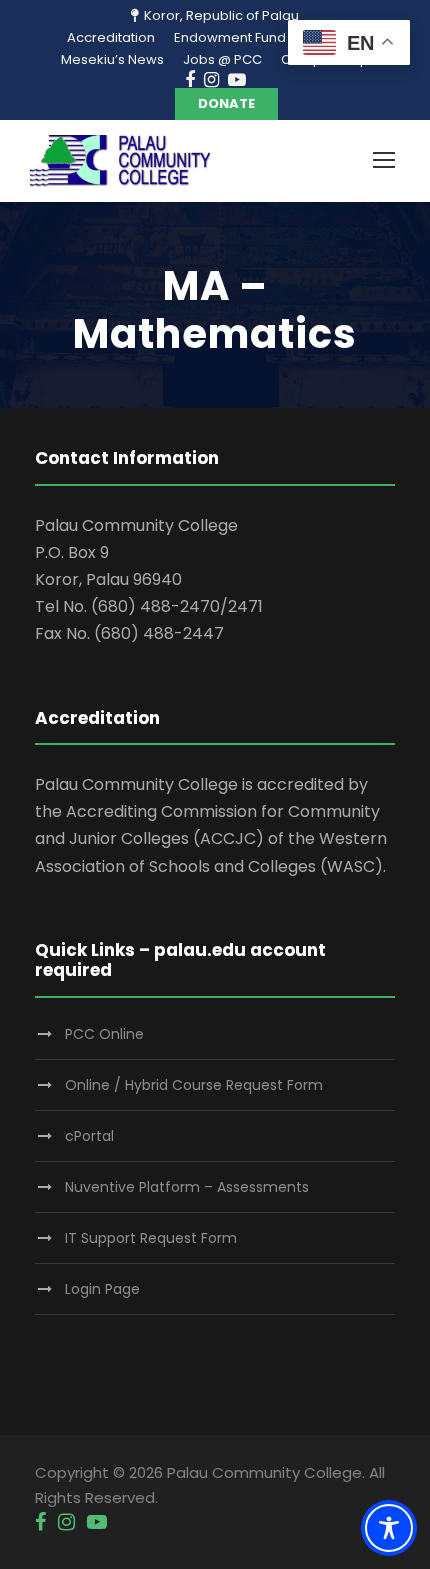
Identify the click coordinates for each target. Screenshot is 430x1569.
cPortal (89, 1136)
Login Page (102, 1289)
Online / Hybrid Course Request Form (194, 1085)
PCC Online (104, 1034)
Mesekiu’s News (112, 59)
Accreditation (111, 37)
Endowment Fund (230, 37)
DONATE (226, 103)
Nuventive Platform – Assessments (187, 1187)
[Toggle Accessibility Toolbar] (389, 1528)
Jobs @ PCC (222, 59)
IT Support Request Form (151, 1238)
